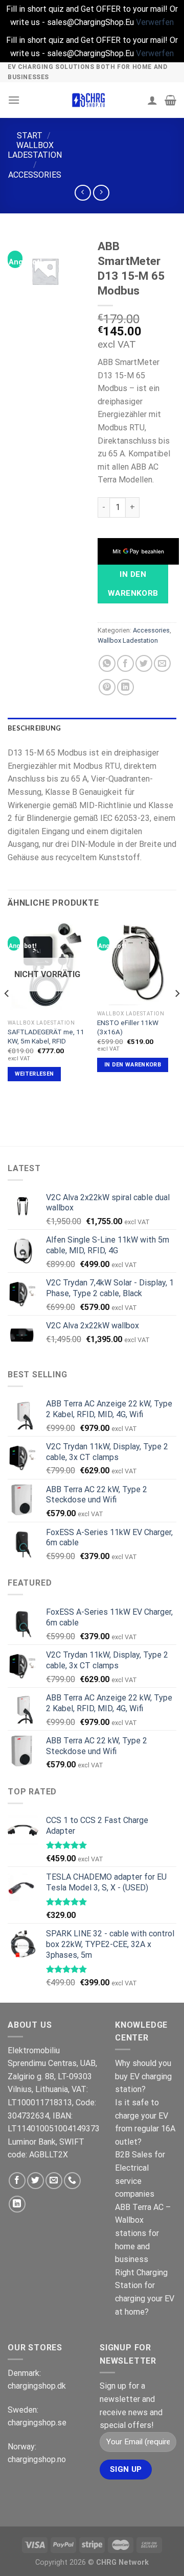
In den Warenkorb (133, 584)
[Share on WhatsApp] (107, 663)
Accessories (35, 175)
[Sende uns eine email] (54, 2181)
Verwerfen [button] (155, 22)
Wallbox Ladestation (35, 150)
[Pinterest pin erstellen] (107, 687)
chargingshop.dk (37, 2386)
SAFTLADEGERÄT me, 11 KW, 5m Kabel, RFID (46, 1036)
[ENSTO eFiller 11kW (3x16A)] (137, 962)
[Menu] (14, 100)
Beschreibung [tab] (34, 728)
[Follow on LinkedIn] (17, 2204)
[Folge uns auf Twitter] (36, 2181)
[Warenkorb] (170, 100)
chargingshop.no (37, 2459)
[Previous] (7, 1014)
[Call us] (72, 2181)
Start (30, 136)
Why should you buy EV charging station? (143, 2076)
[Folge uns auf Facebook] (17, 2181)
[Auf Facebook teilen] (125, 663)
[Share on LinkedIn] (125, 687)
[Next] (177, 1014)
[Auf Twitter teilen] (144, 663)
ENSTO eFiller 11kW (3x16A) (128, 1027)
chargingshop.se (37, 2423)
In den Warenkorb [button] (133, 1065)
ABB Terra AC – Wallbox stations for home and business (143, 2233)
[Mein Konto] (152, 100)
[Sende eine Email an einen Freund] (162, 663)
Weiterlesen (34, 1074)
